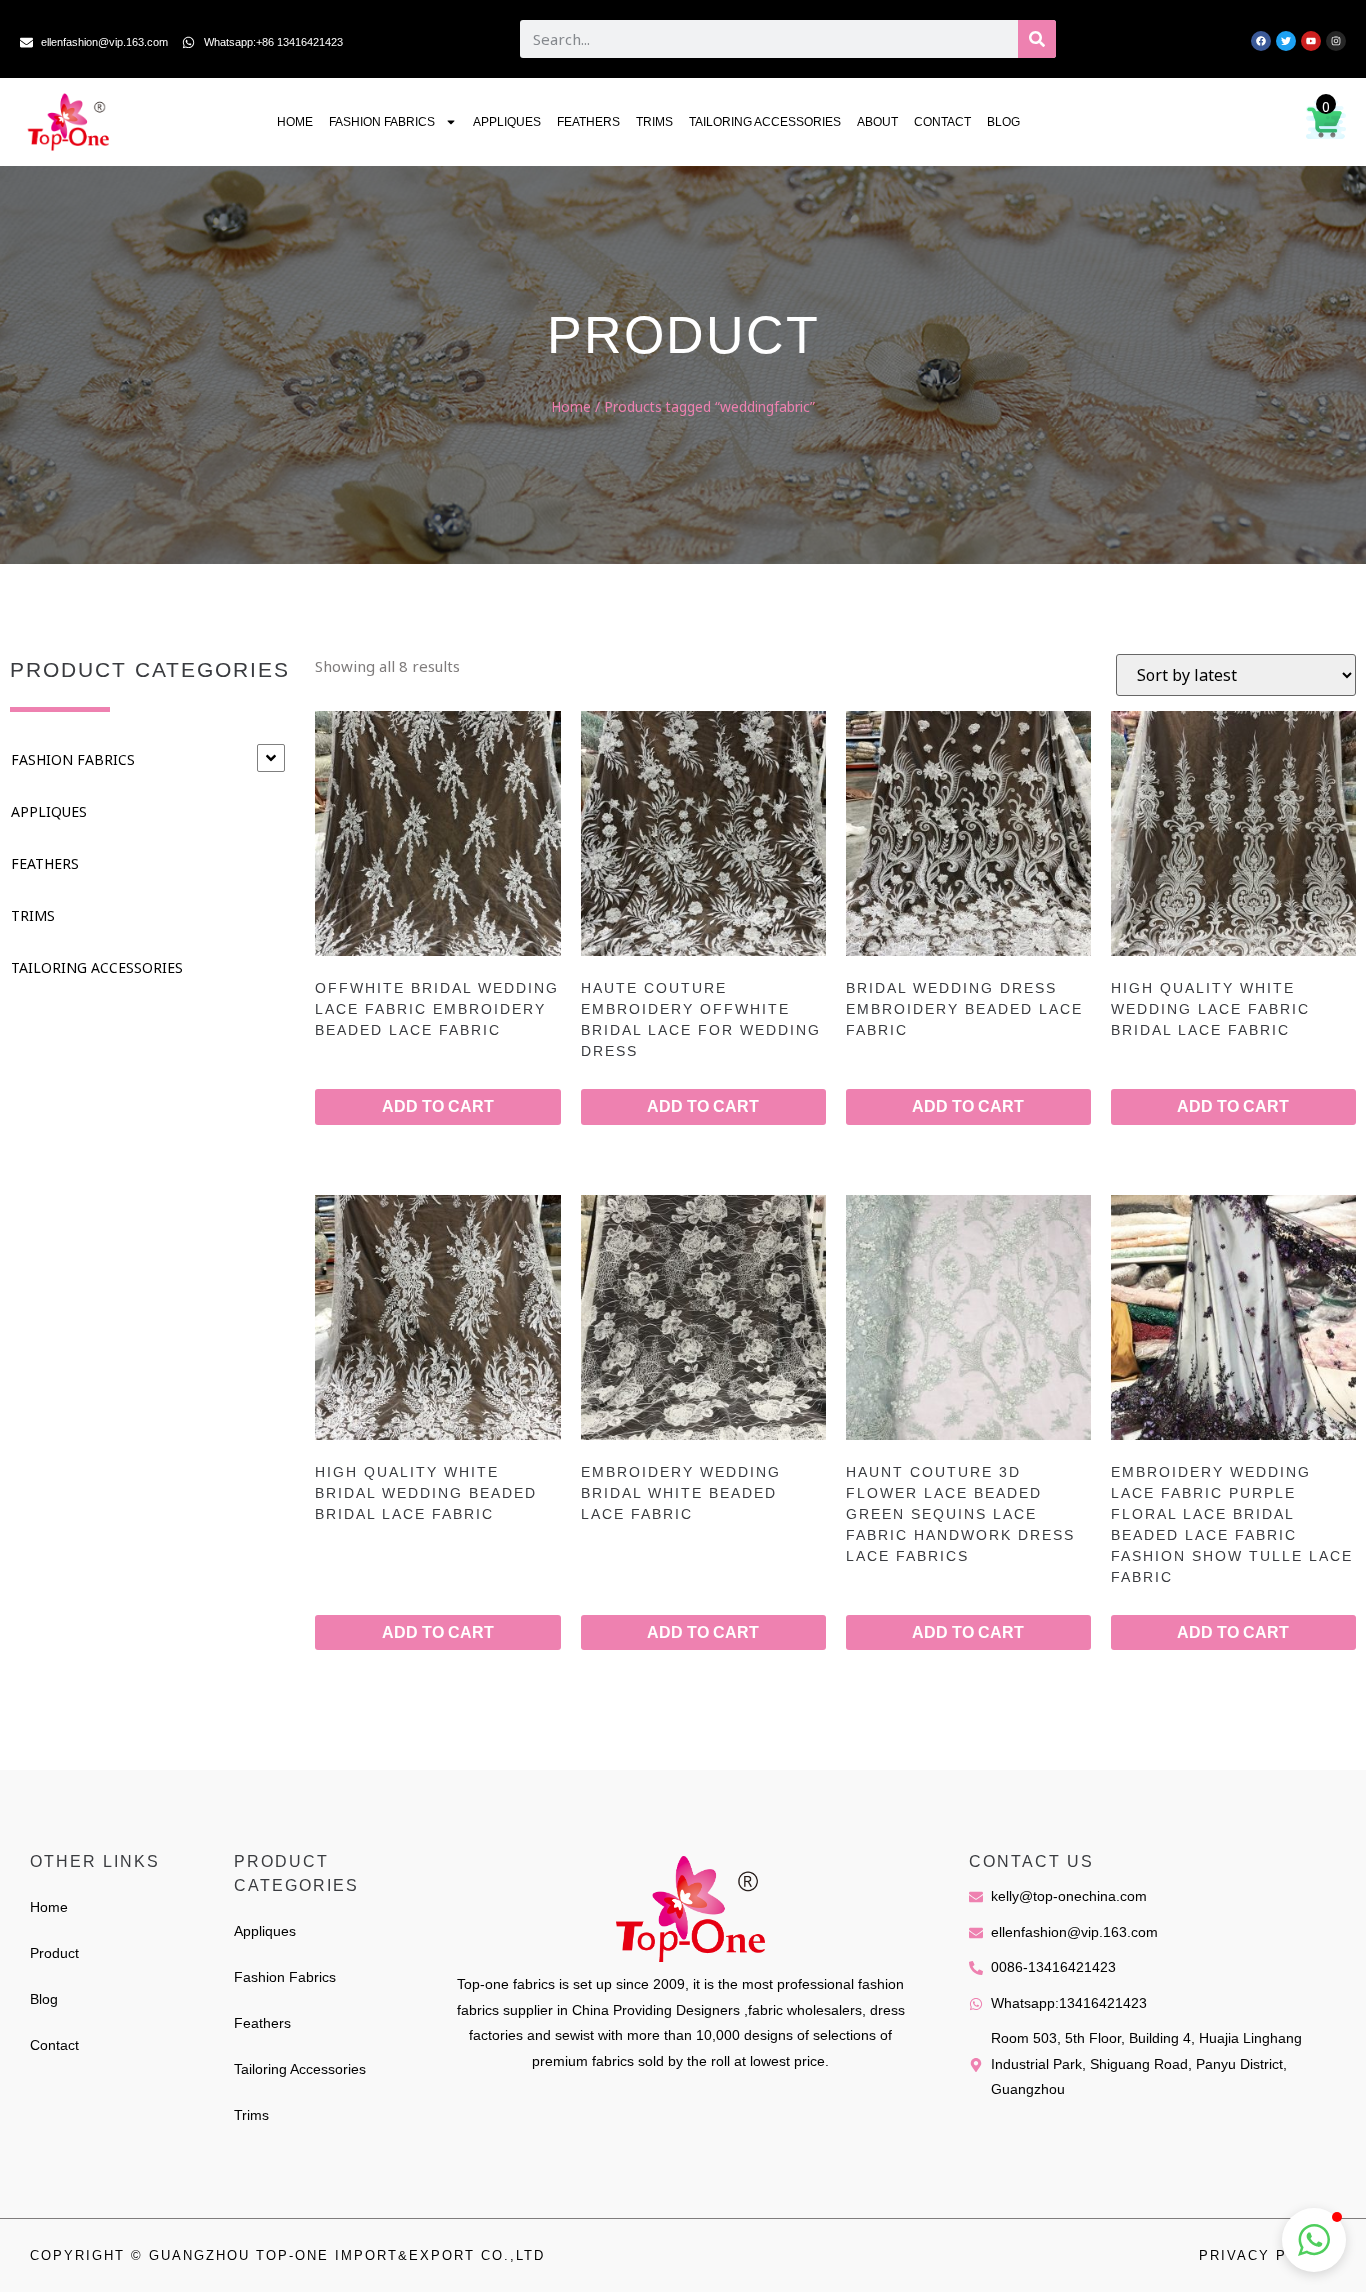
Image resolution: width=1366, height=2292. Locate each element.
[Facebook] (1261, 41)
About (877, 122)
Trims (654, 122)
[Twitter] (1286, 41)
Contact (942, 122)
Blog (1003, 122)
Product (54, 1953)
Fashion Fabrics (382, 122)
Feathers (588, 122)
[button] (1314, 2240)
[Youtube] (1311, 41)
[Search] (1037, 39)
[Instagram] (1336, 41)
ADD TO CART (438, 1106)
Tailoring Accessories (765, 122)
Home (295, 122)
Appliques (507, 122)
